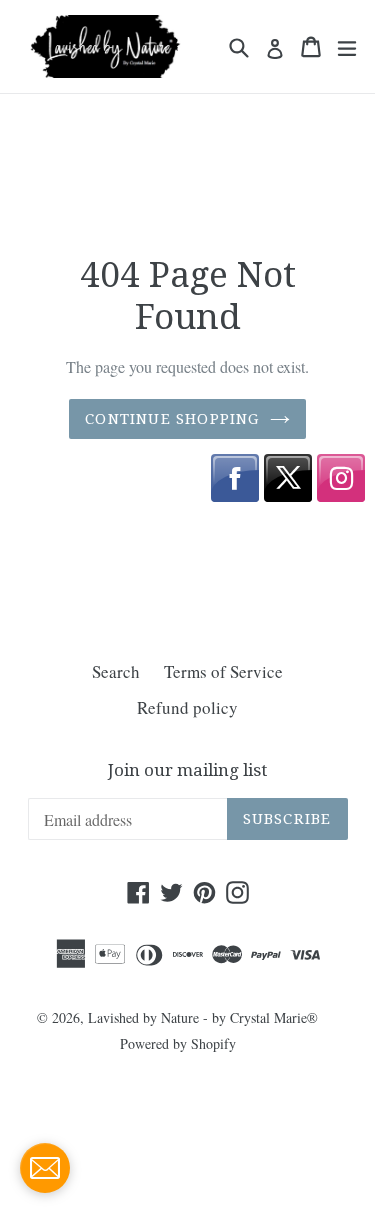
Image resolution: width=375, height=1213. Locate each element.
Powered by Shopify (178, 1043)
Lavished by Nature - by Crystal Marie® (203, 1017)
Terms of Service (223, 671)
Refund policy (187, 707)
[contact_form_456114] (45, 1168)
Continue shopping (172, 419)
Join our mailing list (187, 770)
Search (116, 671)
